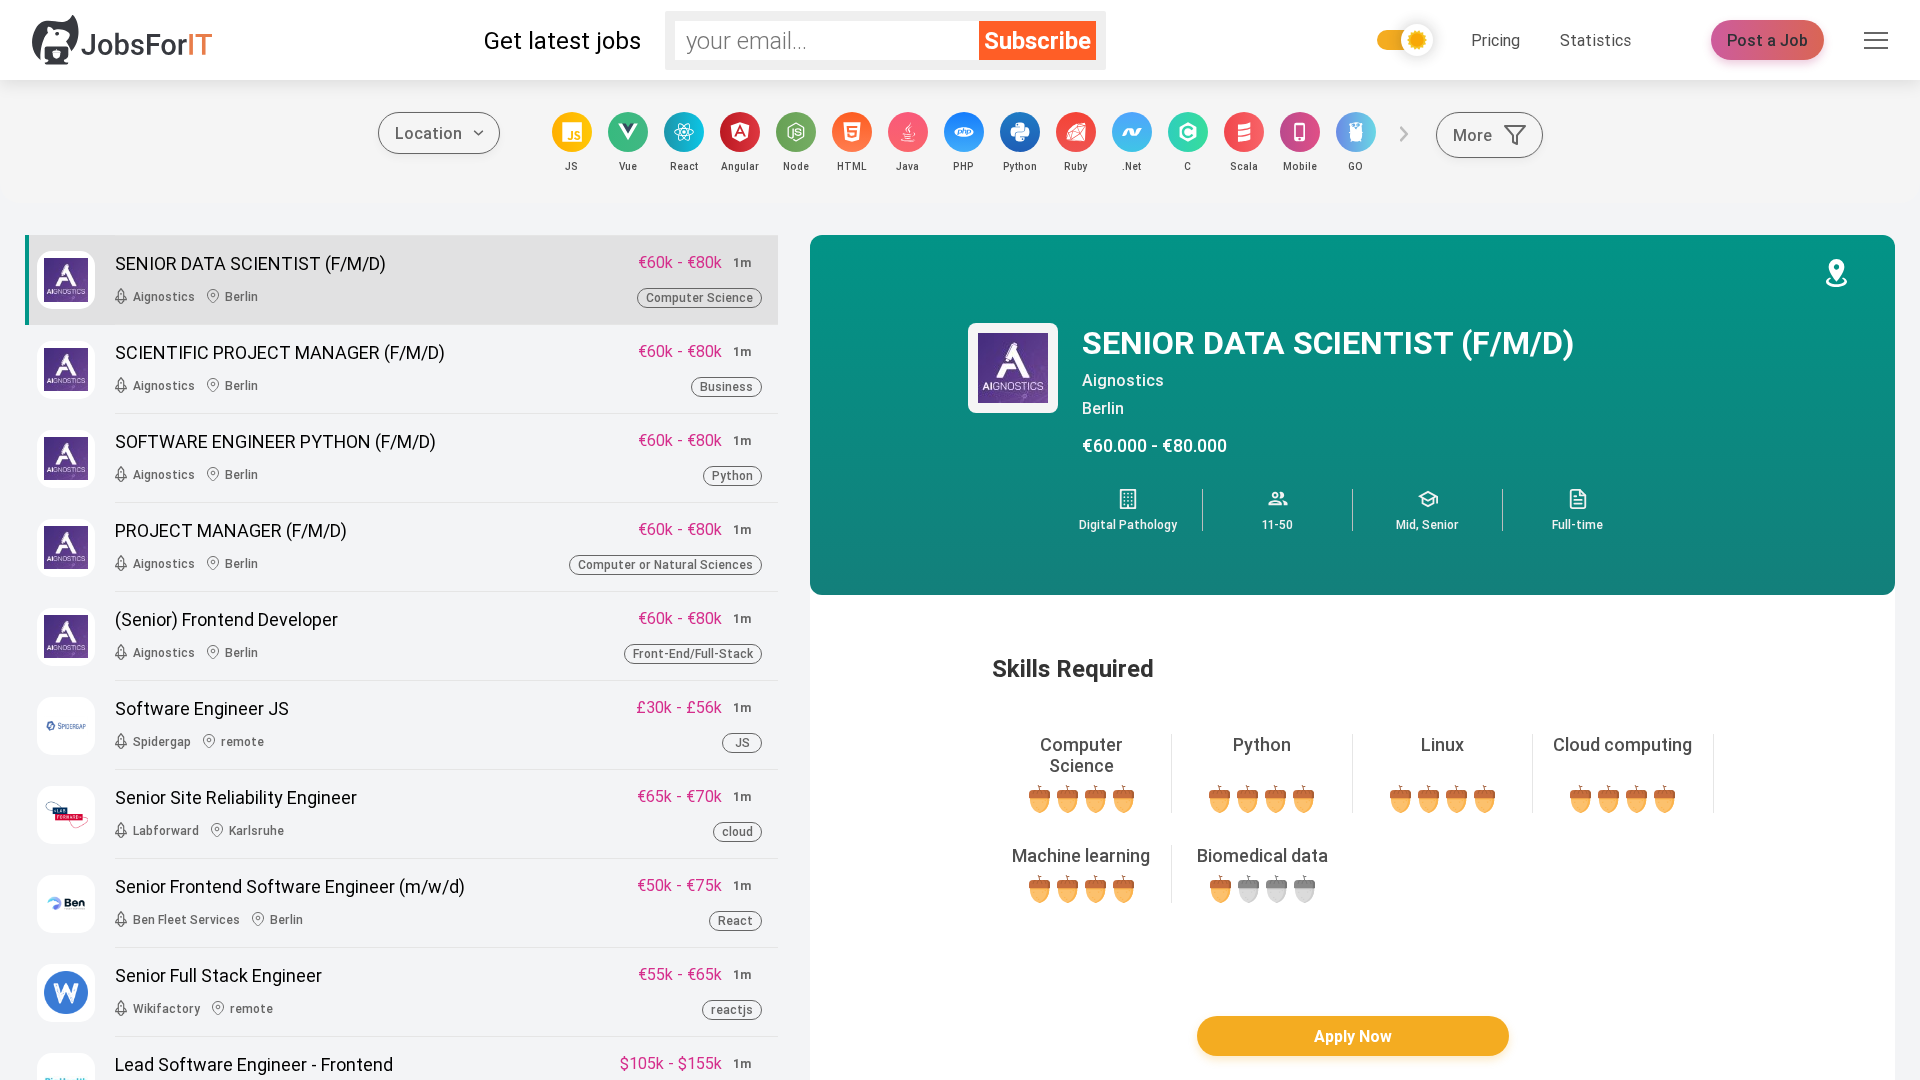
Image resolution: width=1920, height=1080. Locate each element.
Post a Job (1767, 40)
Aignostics (1123, 380)
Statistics (1595, 40)
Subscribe (1037, 40)
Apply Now (1353, 1036)
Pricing (1495, 40)
